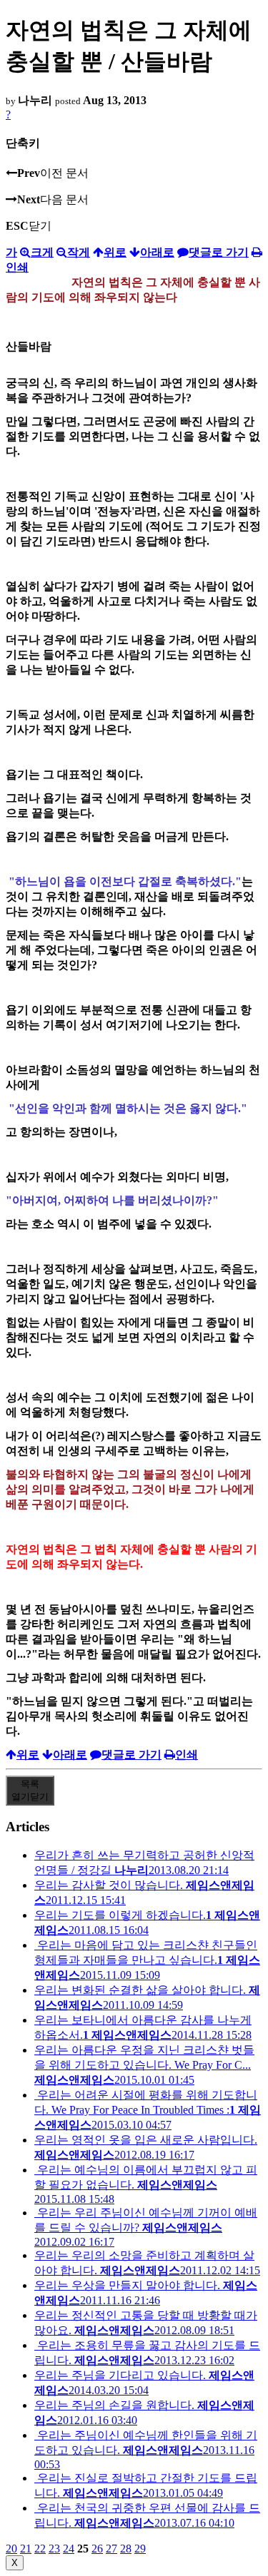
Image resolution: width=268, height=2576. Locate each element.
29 (140, 2549)
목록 (30, 1790)
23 (54, 2549)
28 (126, 2549)
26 (97, 2549)
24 (69, 2549)
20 (11, 2549)
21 (26, 2549)
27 (111, 2549)
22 (40, 2549)
